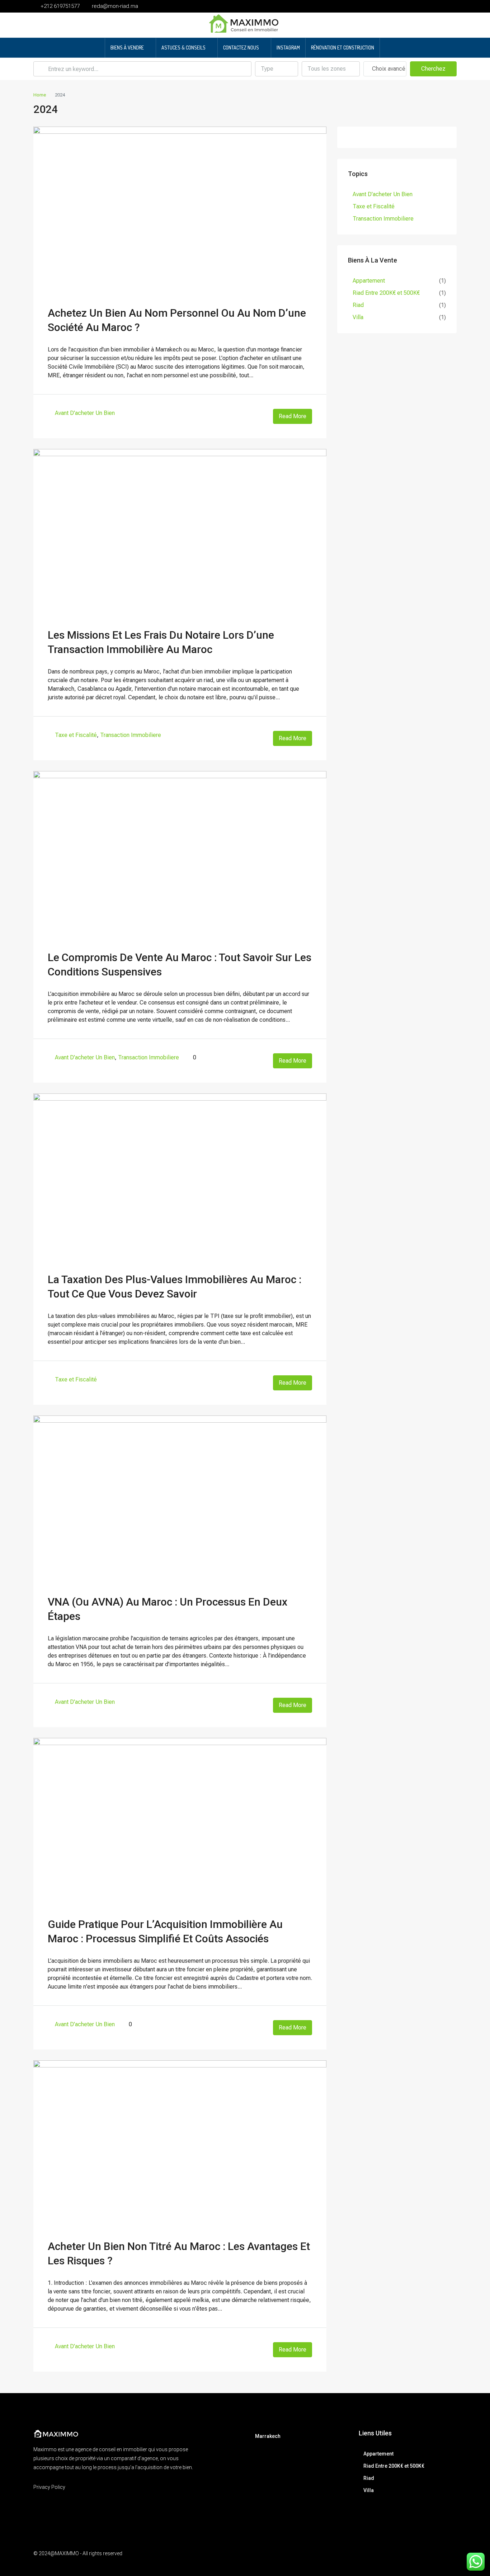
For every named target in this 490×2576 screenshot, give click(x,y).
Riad (358, 305)
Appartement (369, 281)
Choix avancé (388, 69)
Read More (293, 416)
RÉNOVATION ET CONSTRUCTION (343, 48)
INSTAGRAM (288, 48)
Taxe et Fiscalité (76, 735)
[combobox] (277, 69)
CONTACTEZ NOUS (241, 48)
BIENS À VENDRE (127, 48)
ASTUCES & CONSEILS (183, 48)
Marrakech (268, 2436)
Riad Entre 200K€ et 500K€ (386, 293)
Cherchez (433, 69)
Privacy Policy (49, 2487)
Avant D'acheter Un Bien (85, 413)
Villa (358, 317)
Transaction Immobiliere (131, 735)
